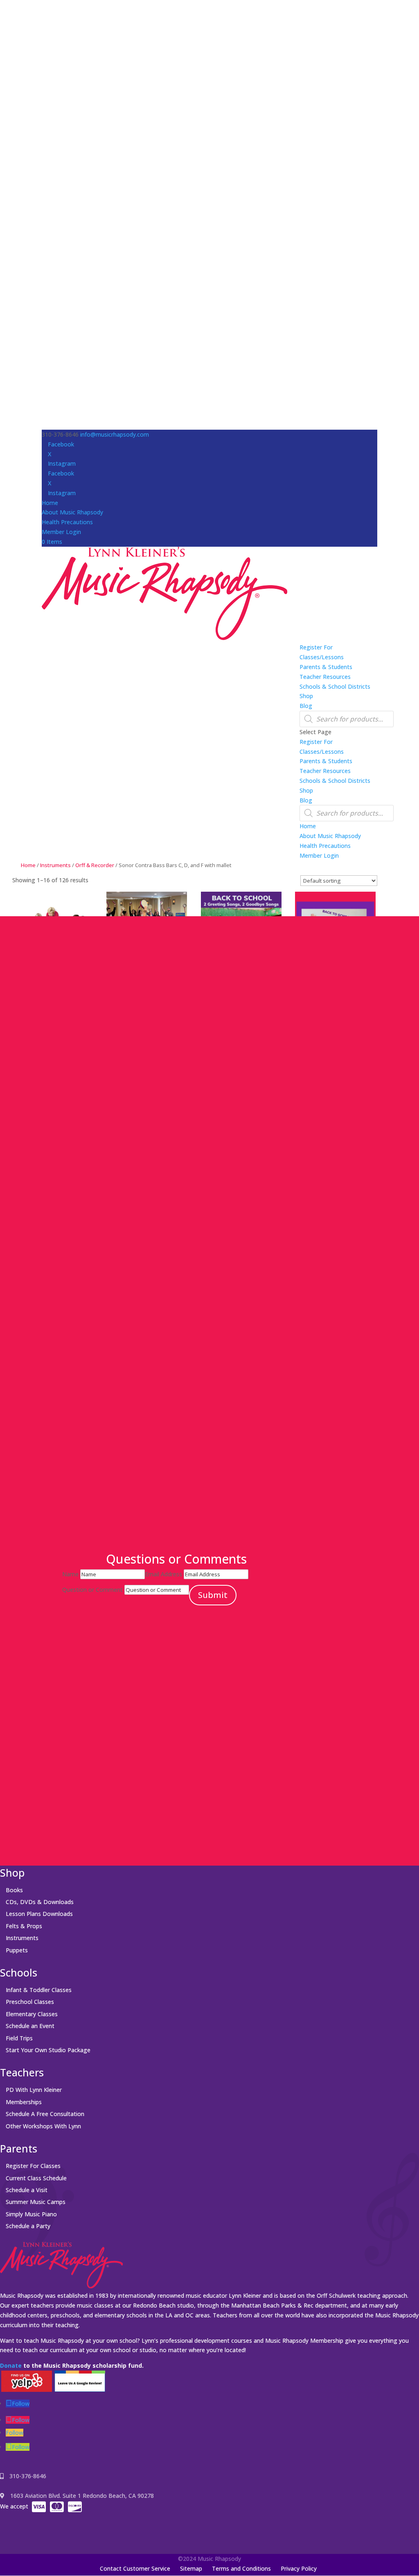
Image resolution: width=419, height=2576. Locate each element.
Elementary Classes (32, 2014)
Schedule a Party (28, 2226)
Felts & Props (24, 1926)
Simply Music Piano (31, 2214)
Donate (11, 2365)
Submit (213, 1595)
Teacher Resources (325, 677)
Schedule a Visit (27, 2190)
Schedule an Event (30, 2026)
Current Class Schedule (36, 2178)
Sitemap (191, 2568)
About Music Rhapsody (72, 512)
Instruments (55, 865)
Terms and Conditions (241, 2568)
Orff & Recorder (95, 865)
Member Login (61, 532)
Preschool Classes (30, 2002)
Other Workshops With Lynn (43, 2126)
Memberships (24, 2102)
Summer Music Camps (36, 2202)
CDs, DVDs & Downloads (40, 1902)
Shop (306, 696)
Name (70, 1574)
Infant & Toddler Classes (39, 1990)
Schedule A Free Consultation (45, 2114)
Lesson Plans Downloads (39, 1914)
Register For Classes (33, 2166)
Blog (306, 706)
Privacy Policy (299, 2568)
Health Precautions (67, 522)
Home (50, 503)
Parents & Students (326, 667)
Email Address (163, 1574)
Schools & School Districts (335, 686)
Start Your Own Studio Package (48, 2050)
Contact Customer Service (135, 2568)
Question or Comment (92, 1590)
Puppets (17, 1950)
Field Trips (19, 2038)
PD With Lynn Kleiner (34, 2090)
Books (14, 1890)
